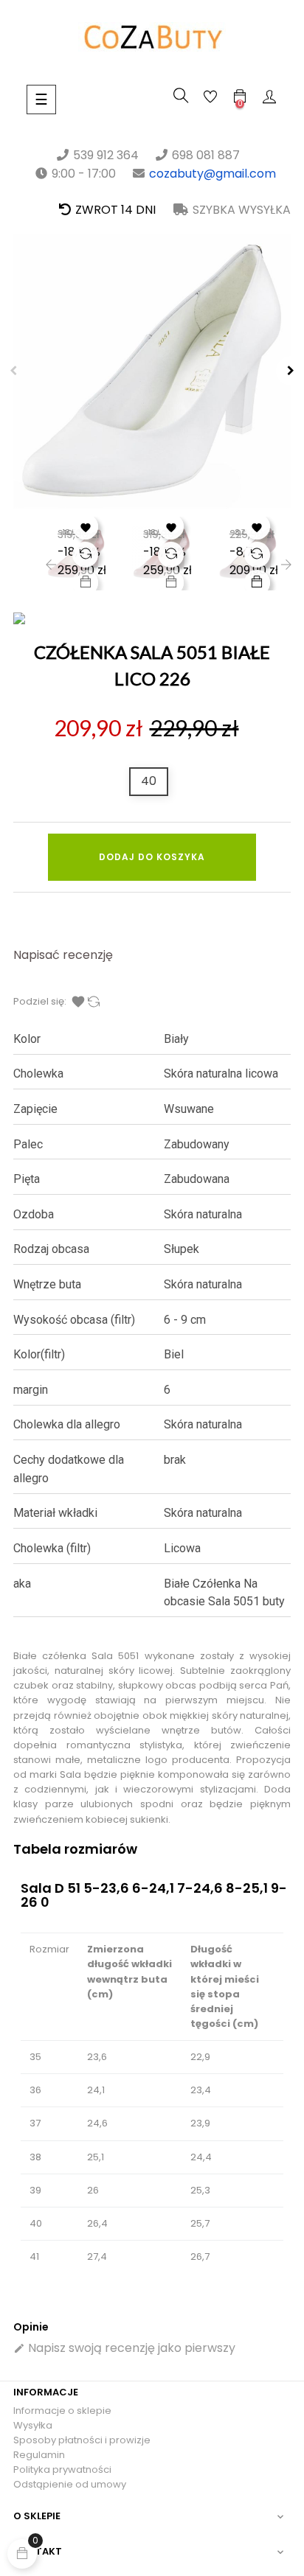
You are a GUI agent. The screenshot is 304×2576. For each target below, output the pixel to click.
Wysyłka (33, 2425)
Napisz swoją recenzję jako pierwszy (124, 2348)
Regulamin (39, 2455)
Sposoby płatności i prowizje (82, 2440)
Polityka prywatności (62, 2469)
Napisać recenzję (63, 955)
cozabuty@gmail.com (213, 174)
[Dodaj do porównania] (85, 555)
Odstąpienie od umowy (70, 2484)
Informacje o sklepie (62, 2411)
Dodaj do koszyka (152, 857)
